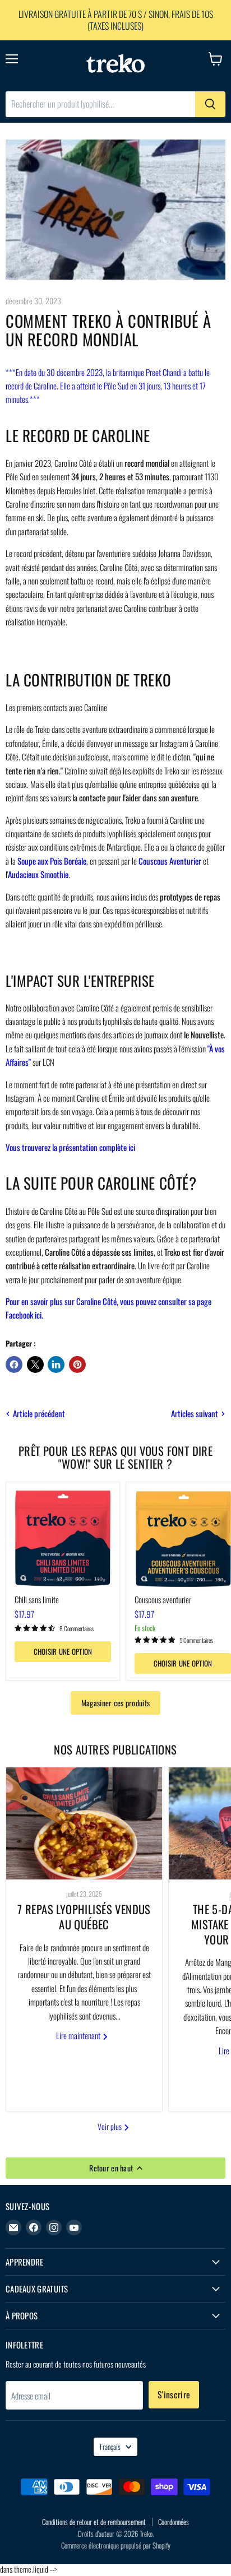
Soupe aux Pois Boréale (52, 861)
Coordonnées (174, 2522)
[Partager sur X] (35, 1364)
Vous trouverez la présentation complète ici (70, 1147)
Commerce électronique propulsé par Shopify (116, 2545)
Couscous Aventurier (170, 861)
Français (110, 2447)
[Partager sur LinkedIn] (56, 1364)
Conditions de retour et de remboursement (94, 2522)
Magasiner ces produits (115, 1703)
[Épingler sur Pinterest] (77, 1364)
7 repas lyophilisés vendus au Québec (84, 1917)
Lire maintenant (79, 2035)
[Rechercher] (210, 104)
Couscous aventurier (163, 1599)
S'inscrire (174, 2394)
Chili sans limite (37, 1599)
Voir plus (110, 2126)
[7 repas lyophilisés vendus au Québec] (84, 1823)
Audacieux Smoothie (38, 874)
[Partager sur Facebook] (14, 1364)
